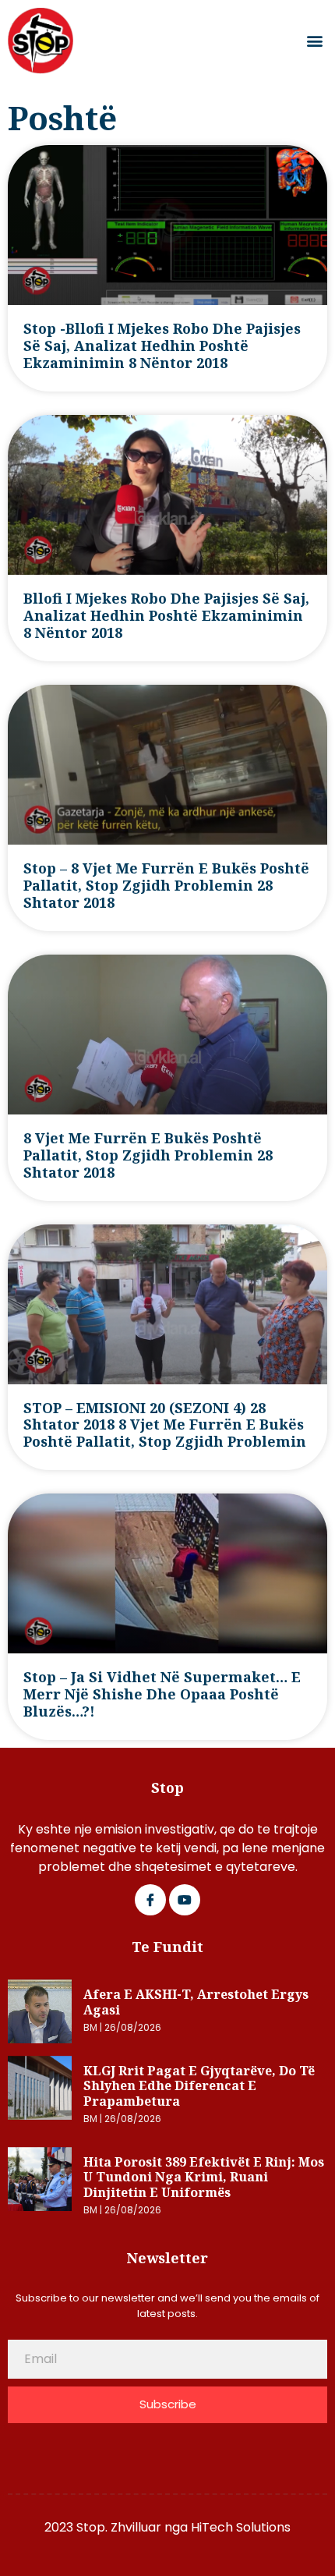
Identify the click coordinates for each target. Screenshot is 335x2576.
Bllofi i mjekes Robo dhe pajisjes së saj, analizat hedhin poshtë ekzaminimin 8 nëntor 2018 (166, 615)
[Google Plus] (185, 1900)
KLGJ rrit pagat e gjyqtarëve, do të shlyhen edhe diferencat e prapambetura (199, 2086)
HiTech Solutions (241, 2527)
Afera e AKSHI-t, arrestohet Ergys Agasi (196, 2002)
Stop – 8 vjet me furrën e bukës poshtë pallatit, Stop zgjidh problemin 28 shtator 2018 (166, 885)
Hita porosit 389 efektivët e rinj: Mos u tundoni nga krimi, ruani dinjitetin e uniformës (204, 2177)
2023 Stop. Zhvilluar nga (118, 2527)
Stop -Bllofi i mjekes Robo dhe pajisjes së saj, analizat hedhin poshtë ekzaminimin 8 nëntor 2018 (162, 345)
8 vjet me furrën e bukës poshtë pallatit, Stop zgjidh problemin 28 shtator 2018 (148, 1155)
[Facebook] (150, 1900)
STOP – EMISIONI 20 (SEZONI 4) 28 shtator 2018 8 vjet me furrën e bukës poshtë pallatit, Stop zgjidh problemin (165, 1425)
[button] (314, 41)
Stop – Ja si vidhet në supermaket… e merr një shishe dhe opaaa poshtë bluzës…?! (162, 1694)
